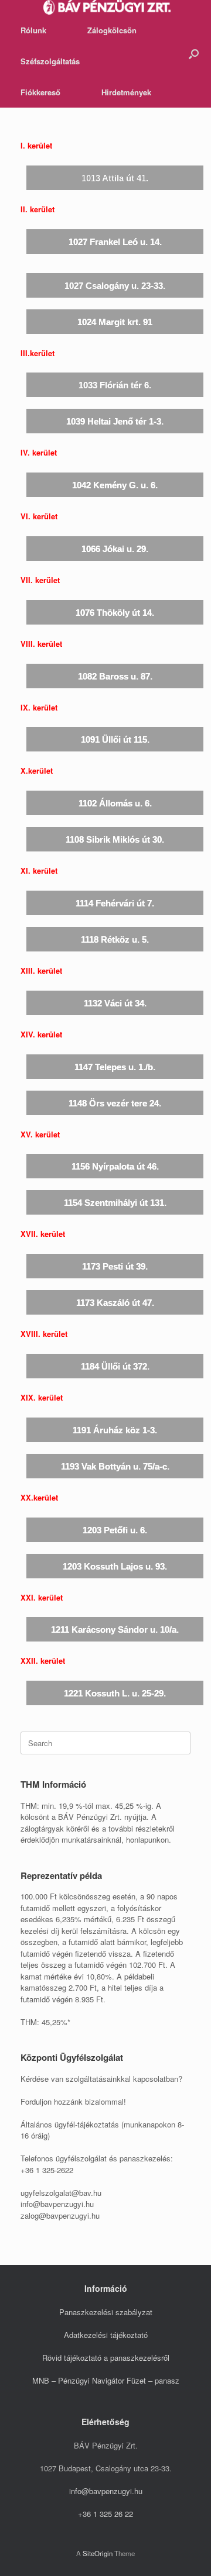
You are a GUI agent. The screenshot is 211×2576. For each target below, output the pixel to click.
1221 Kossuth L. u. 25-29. (115, 1693)
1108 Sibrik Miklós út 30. (115, 839)
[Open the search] (194, 54)
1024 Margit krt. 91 (115, 322)
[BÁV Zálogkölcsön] (107, 7)
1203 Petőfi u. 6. (115, 1530)
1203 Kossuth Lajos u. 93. (115, 1566)
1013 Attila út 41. (115, 178)
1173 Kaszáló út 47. (115, 1303)
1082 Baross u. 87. (115, 676)
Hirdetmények (126, 92)
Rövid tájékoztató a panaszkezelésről (106, 2358)
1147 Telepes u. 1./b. (115, 1067)
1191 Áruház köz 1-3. (115, 1430)
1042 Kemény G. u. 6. (115, 485)
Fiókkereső (40, 92)
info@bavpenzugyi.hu (106, 2491)
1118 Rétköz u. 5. (115, 939)
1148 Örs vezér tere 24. (115, 1103)
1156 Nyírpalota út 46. (115, 1166)
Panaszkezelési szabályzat (106, 2312)
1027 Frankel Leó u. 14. (115, 242)
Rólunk (33, 30)
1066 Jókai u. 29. (115, 549)
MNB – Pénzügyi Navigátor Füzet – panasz (106, 2380)
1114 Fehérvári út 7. (115, 903)
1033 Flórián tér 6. (115, 385)
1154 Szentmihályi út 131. (115, 1203)
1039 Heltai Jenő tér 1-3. (115, 421)
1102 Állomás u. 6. (115, 803)
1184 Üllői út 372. (115, 1366)
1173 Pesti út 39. (115, 1266)
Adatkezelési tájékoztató (106, 2335)
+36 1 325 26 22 (105, 2514)
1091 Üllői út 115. (115, 739)
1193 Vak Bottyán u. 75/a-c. (115, 1466)
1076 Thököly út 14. (115, 613)
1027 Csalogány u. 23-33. (115, 286)
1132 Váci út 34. (115, 1003)
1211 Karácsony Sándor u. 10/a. (115, 1630)
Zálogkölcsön (112, 30)
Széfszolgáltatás (50, 61)
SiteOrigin (98, 2553)
